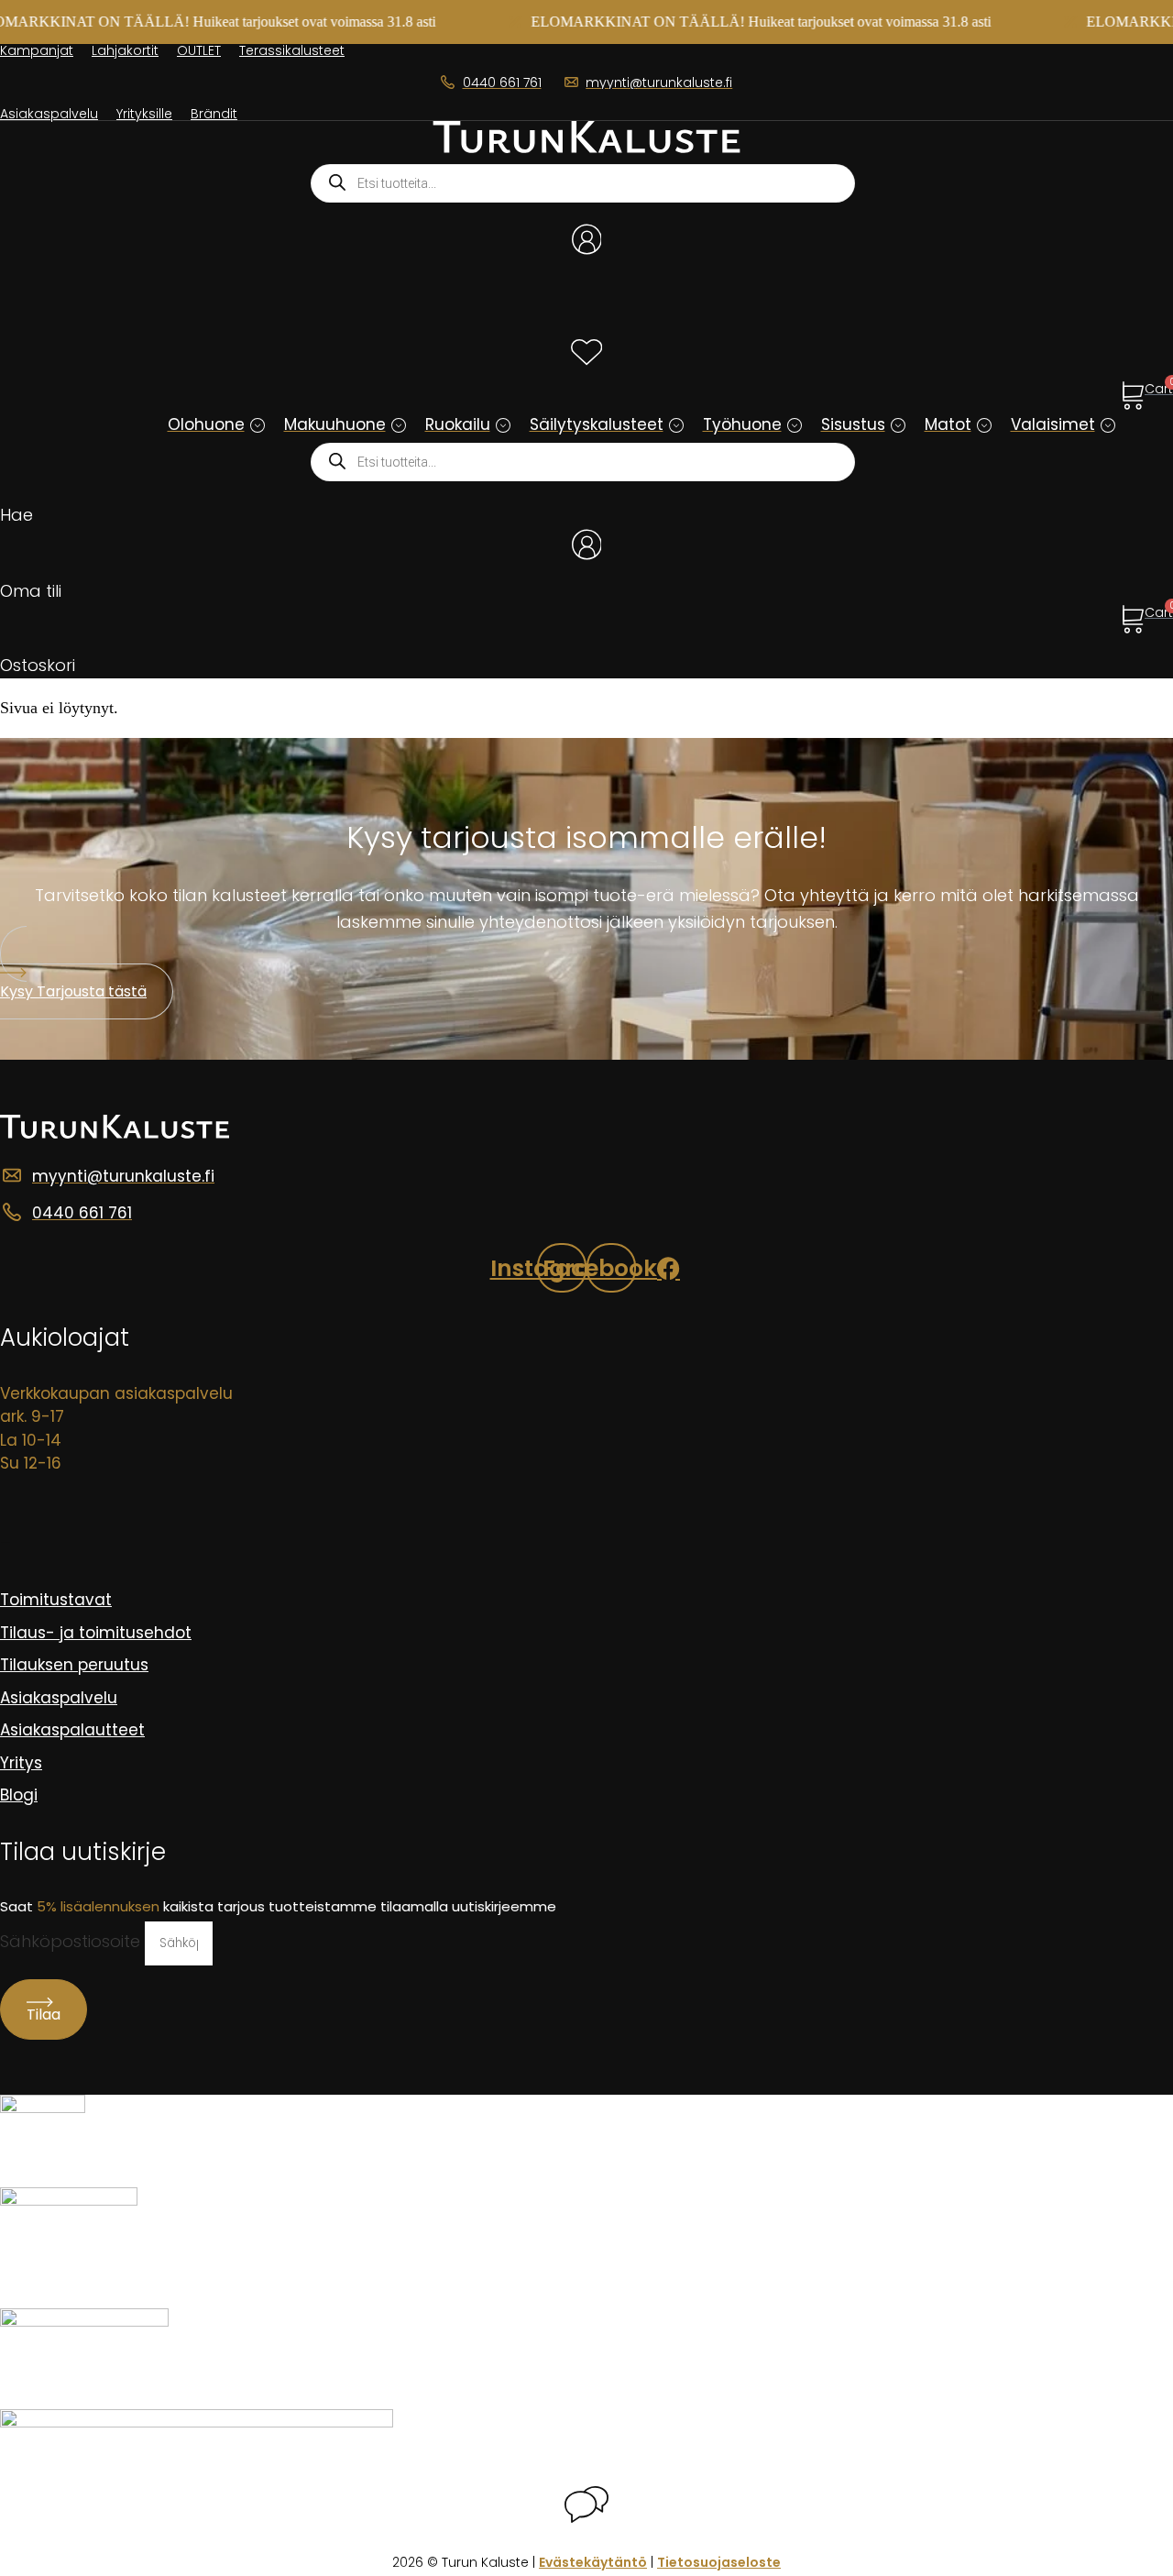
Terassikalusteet (292, 50)
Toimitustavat (56, 1600)
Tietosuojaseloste (719, 2562)
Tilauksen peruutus (74, 1665)
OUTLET (199, 50)
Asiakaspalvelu (49, 114)
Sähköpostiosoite (72, 1941)
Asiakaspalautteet (72, 1730)
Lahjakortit (125, 50)
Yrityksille (144, 114)
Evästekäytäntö (593, 2562)
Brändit (214, 114)
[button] (258, 425)
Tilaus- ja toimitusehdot (96, 1633)
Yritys (21, 1763)
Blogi (19, 1795)
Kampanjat (37, 50)
